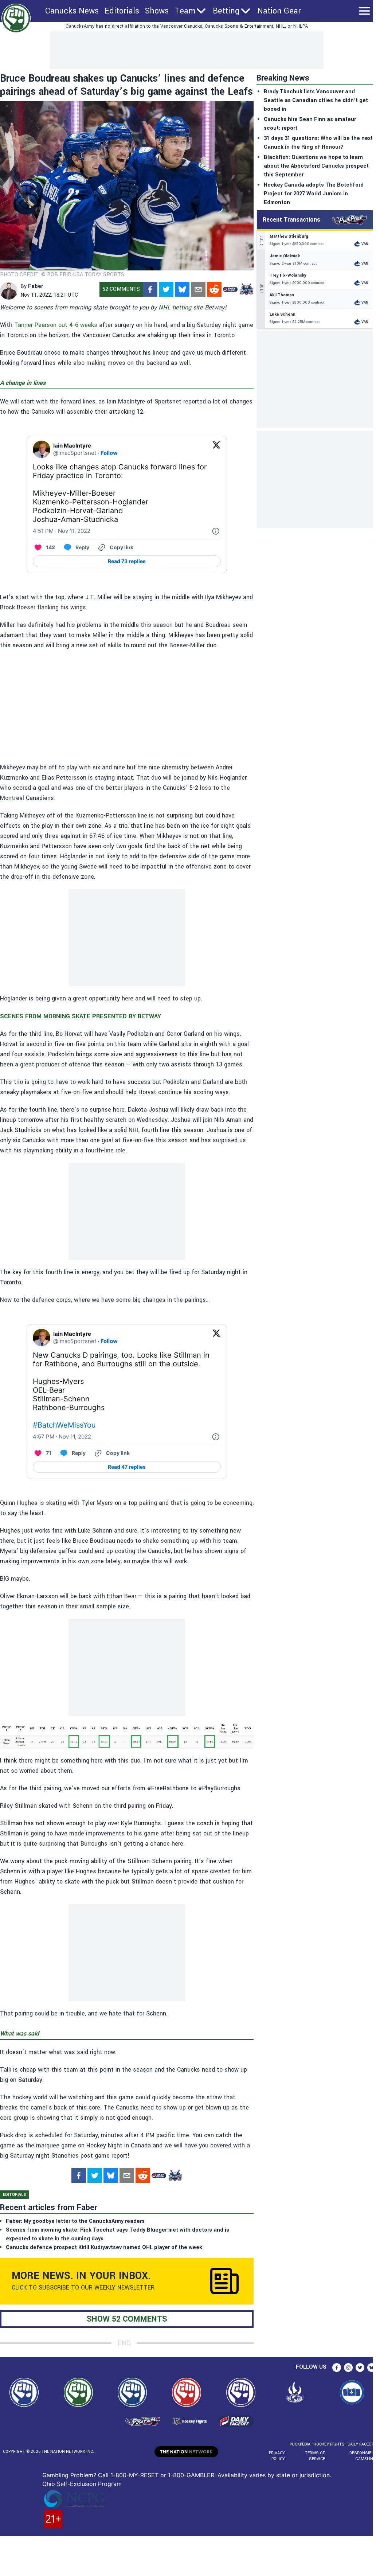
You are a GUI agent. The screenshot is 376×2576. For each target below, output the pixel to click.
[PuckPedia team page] (246, 289)
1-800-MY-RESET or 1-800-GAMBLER (162, 2475)
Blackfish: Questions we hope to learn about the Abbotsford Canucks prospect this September (316, 166)
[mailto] (198, 289)
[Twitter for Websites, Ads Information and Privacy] (216, 531)
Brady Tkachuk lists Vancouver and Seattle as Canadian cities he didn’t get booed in (316, 100)
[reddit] (214, 289)
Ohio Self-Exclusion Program (82, 2484)
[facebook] (150, 289)
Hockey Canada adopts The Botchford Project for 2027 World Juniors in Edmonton (314, 194)
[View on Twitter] (216, 449)
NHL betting (175, 307)
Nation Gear (279, 11)
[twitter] (166, 289)
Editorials (122, 11)
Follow (109, 453)
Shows (157, 11)
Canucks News (72, 11)
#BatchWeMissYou (64, 1425)
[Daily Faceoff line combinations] (230, 289)
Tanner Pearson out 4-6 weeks (56, 325)
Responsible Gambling (363, 2456)
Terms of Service (315, 2456)
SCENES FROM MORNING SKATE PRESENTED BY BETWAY (81, 1016)
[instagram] (348, 2368)
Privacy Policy (277, 2456)
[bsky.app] (182, 289)
